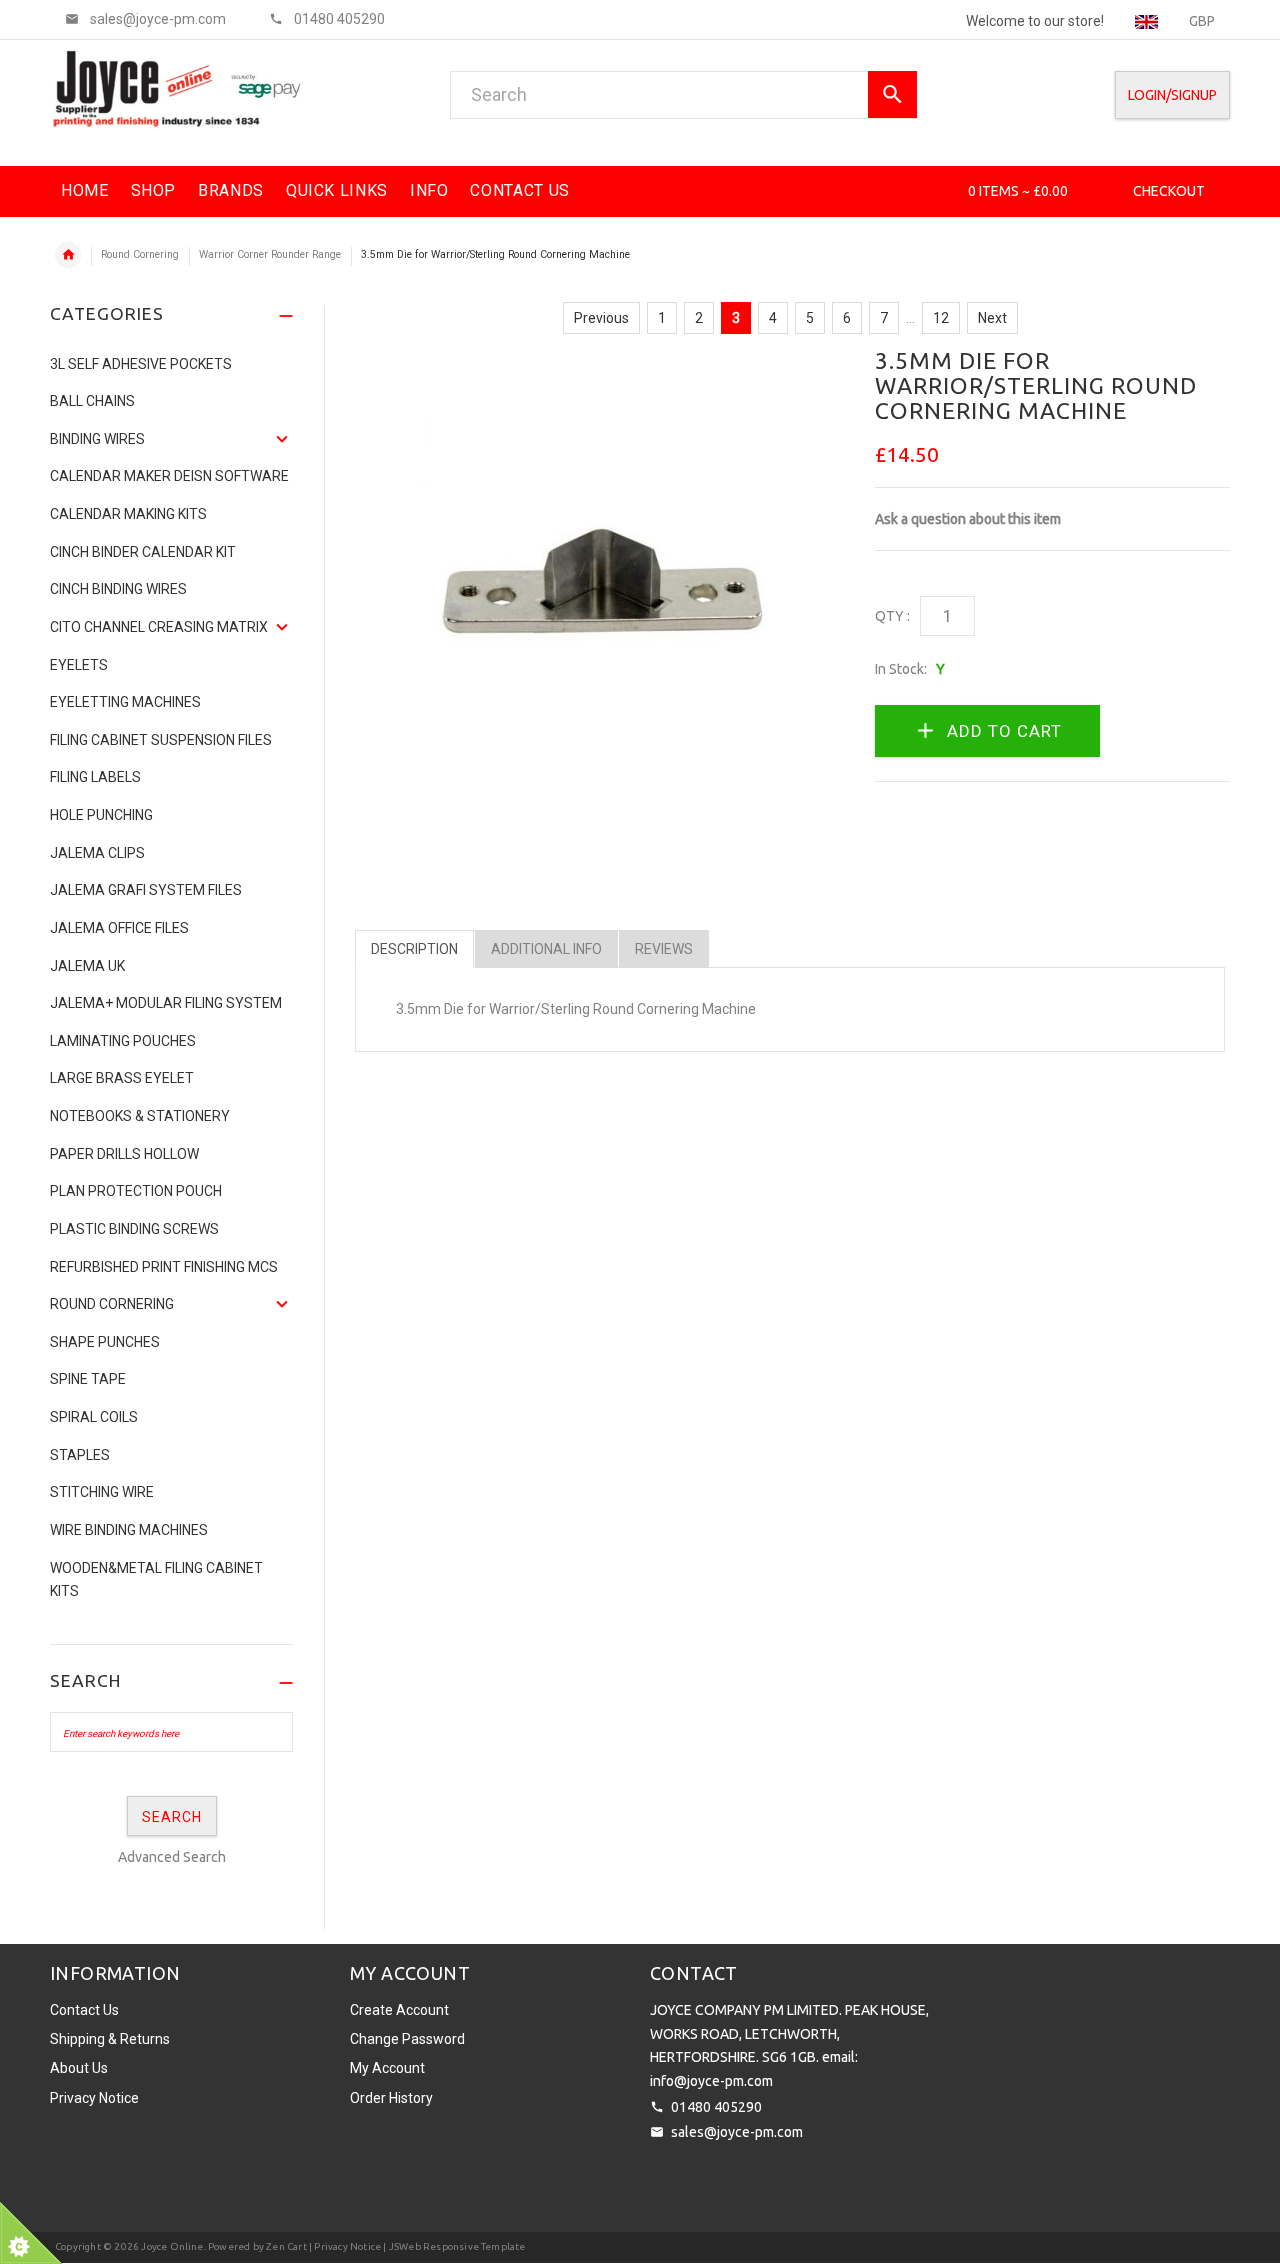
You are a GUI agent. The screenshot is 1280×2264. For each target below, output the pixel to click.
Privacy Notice (94, 2098)
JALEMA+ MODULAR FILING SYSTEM (166, 1003)
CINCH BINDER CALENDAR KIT (143, 552)
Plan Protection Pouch (136, 1191)
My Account (387, 2068)
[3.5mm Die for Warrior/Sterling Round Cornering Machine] (600, 590)
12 (941, 318)
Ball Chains (92, 401)
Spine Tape (88, 1379)
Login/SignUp (1172, 95)
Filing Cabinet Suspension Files (161, 740)
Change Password (407, 2039)
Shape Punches (105, 1342)
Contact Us (84, 2010)
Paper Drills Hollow (124, 1154)
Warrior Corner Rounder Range (270, 254)
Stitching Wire (102, 1492)
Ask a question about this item (968, 519)
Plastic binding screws (134, 1229)
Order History (391, 2098)
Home (68, 255)
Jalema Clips (97, 853)
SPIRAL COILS (94, 1417)
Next (992, 318)
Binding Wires (97, 439)
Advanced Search (172, 1857)
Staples (80, 1455)
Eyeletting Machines (125, 702)
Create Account (399, 2010)
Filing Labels (95, 777)
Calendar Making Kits (128, 514)
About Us (79, 2068)
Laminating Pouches (123, 1041)
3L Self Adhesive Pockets (141, 364)
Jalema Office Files (119, 928)
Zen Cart (286, 2246)
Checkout (1169, 191)
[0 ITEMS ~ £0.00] (940, 191)
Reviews (664, 949)
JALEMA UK (87, 966)
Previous (601, 318)
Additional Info (546, 949)
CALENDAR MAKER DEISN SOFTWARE (169, 476)
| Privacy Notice (344, 2246)
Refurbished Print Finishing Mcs (164, 1267)
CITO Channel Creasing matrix (159, 627)
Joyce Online (172, 2246)
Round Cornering (140, 254)
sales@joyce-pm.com (737, 2132)
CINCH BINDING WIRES (118, 589)
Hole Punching (101, 815)
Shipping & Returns (110, 2039)
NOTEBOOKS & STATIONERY (140, 1116)
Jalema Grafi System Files (146, 890)
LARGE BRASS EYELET (122, 1078)
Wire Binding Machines (129, 1530)
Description (414, 949)
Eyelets (79, 665)
